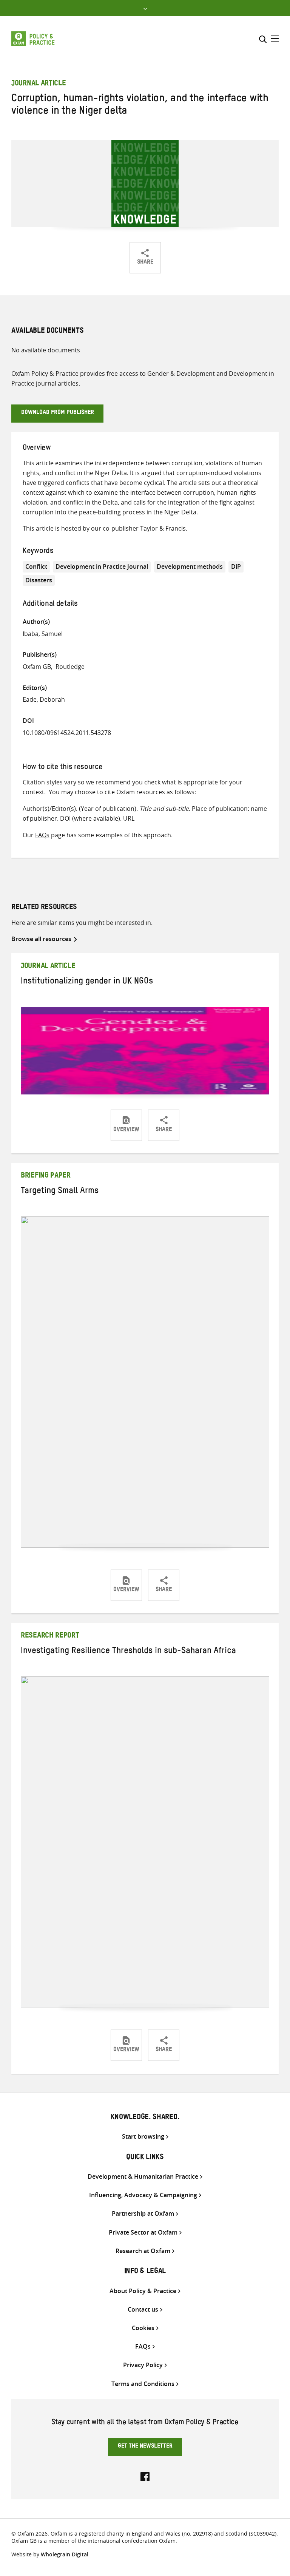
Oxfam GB (37, 667)
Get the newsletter (145, 2447)
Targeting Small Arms (60, 1192)
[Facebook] (145, 2476)
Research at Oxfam (143, 2251)
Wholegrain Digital (65, 2554)
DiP (236, 566)
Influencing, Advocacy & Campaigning (143, 2195)
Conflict (36, 566)
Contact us (143, 2310)
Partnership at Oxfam (143, 2214)
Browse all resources (41, 939)
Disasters (39, 580)
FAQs (42, 835)
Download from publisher (58, 413)
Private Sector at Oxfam (143, 2233)
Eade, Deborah (44, 699)
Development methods (190, 566)
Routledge (70, 667)
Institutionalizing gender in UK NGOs (87, 982)
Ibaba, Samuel (43, 634)
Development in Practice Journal (102, 566)
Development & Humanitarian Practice (143, 2177)
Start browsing (143, 2137)
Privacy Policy (143, 2365)
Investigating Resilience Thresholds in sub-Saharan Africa (128, 1652)
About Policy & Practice (143, 2291)
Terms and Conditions (143, 2384)
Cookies (143, 2328)
